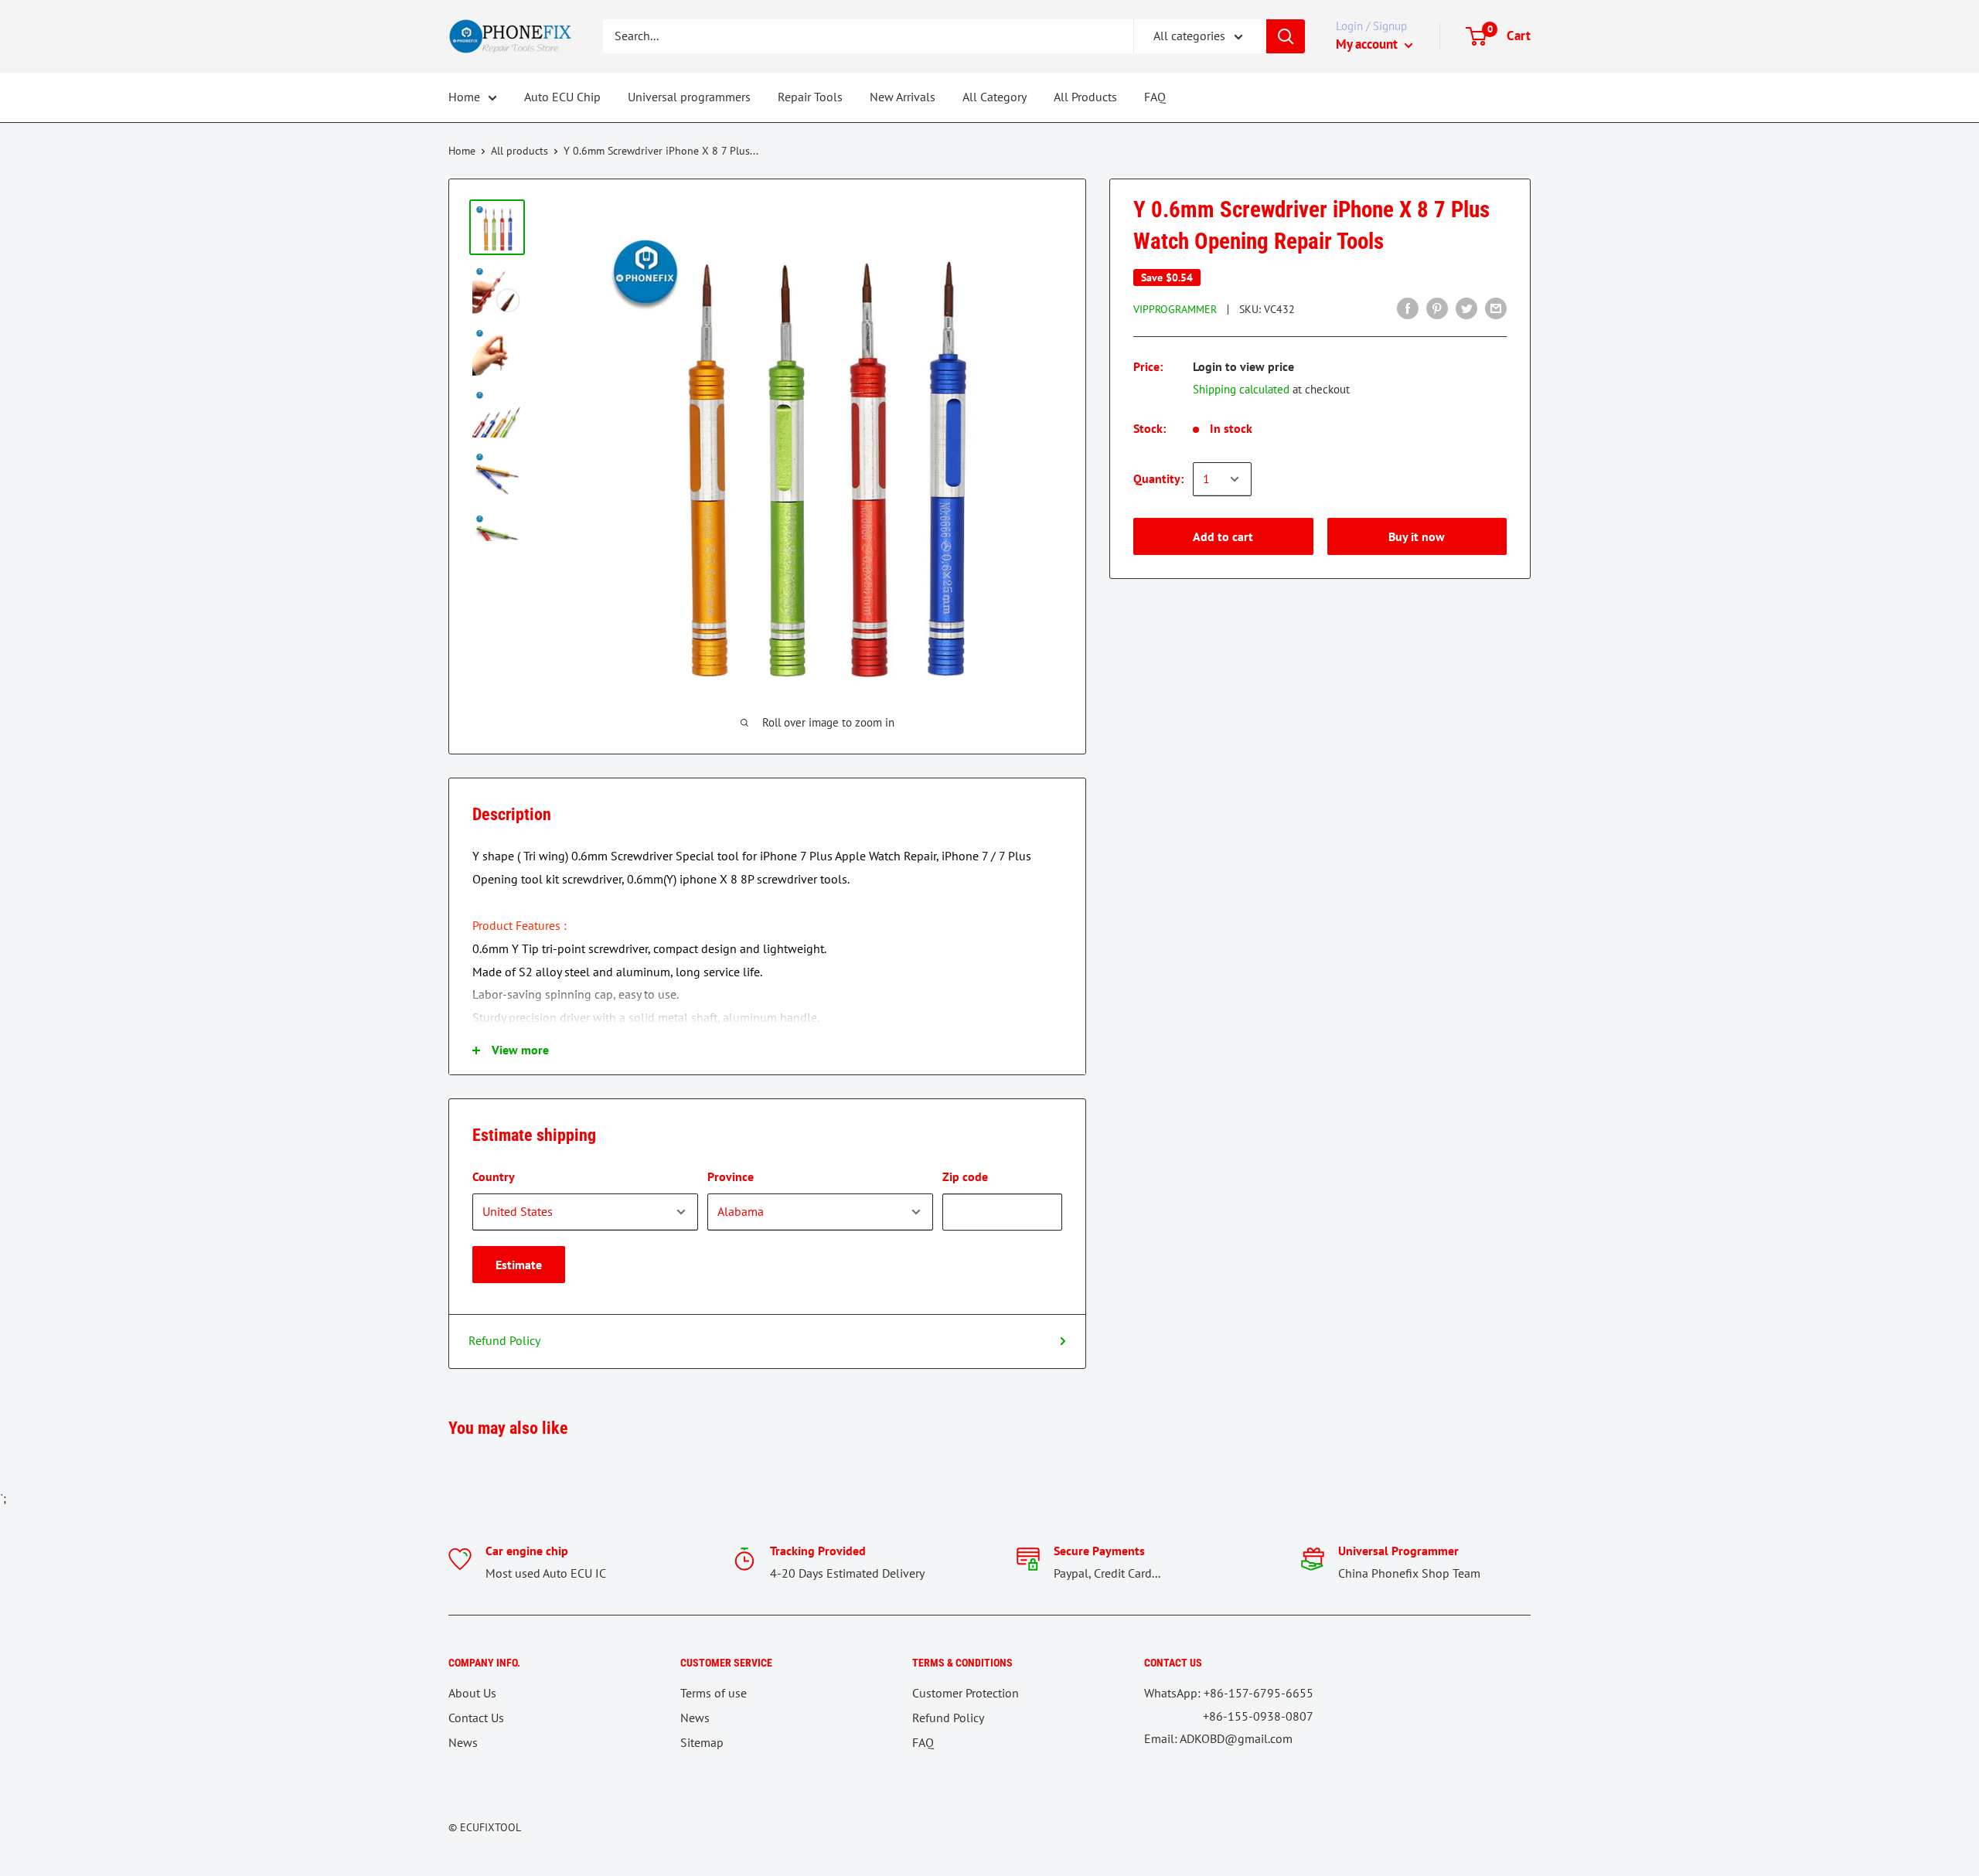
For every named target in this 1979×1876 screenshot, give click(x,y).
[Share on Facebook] (1408, 308)
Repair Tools (810, 97)
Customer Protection (966, 1693)
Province (731, 1176)
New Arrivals (903, 97)
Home (464, 97)
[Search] (1286, 36)
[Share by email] (1496, 308)
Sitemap (702, 1742)
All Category (995, 97)
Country (494, 1176)
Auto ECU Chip (562, 97)
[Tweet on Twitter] (1466, 308)
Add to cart (1223, 536)
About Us (472, 1693)
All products (519, 151)
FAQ (1155, 97)
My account (1368, 44)
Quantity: (1158, 478)
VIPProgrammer (1175, 309)
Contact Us (476, 1718)
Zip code (965, 1176)
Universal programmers (689, 97)
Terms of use (714, 1693)
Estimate (519, 1265)
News (463, 1742)
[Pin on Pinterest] (1437, 308)
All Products (1085, 97)
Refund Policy (504, 1340)
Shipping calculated (1241, 389)
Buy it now (1417, 536)
